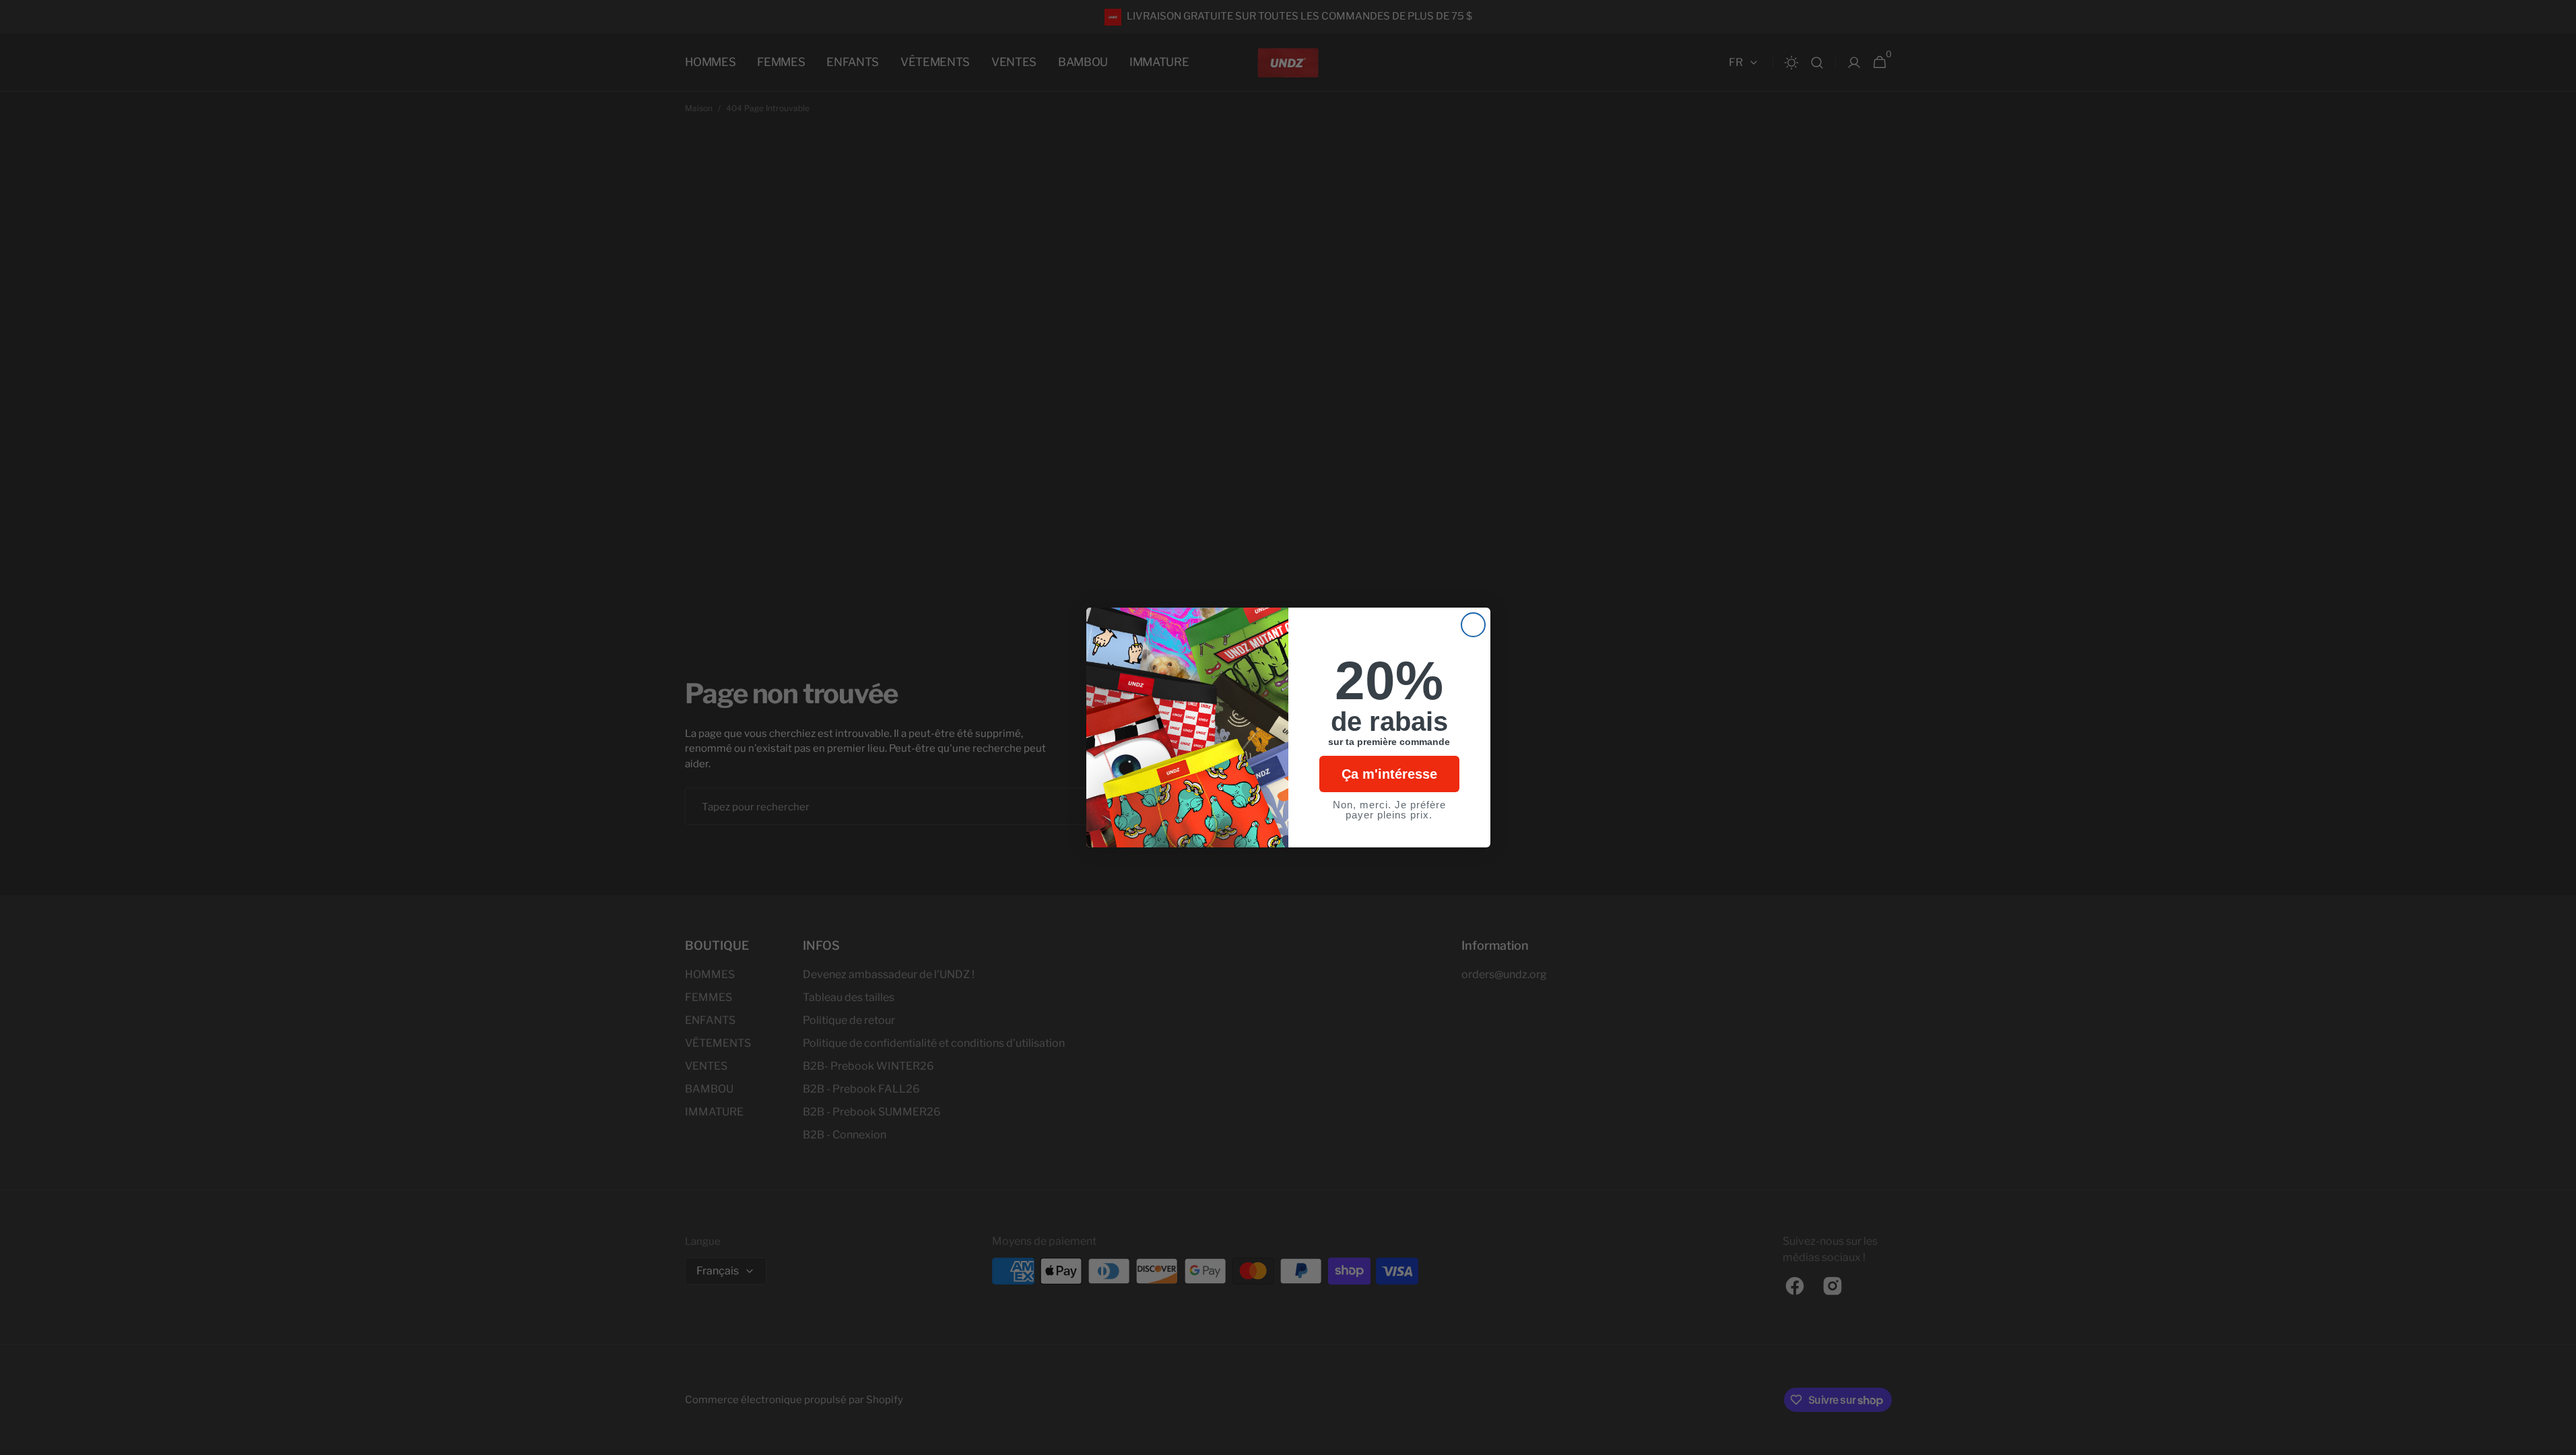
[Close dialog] (1473, 625)
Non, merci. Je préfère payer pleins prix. (1389, 810)
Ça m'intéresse (1389, 774)
